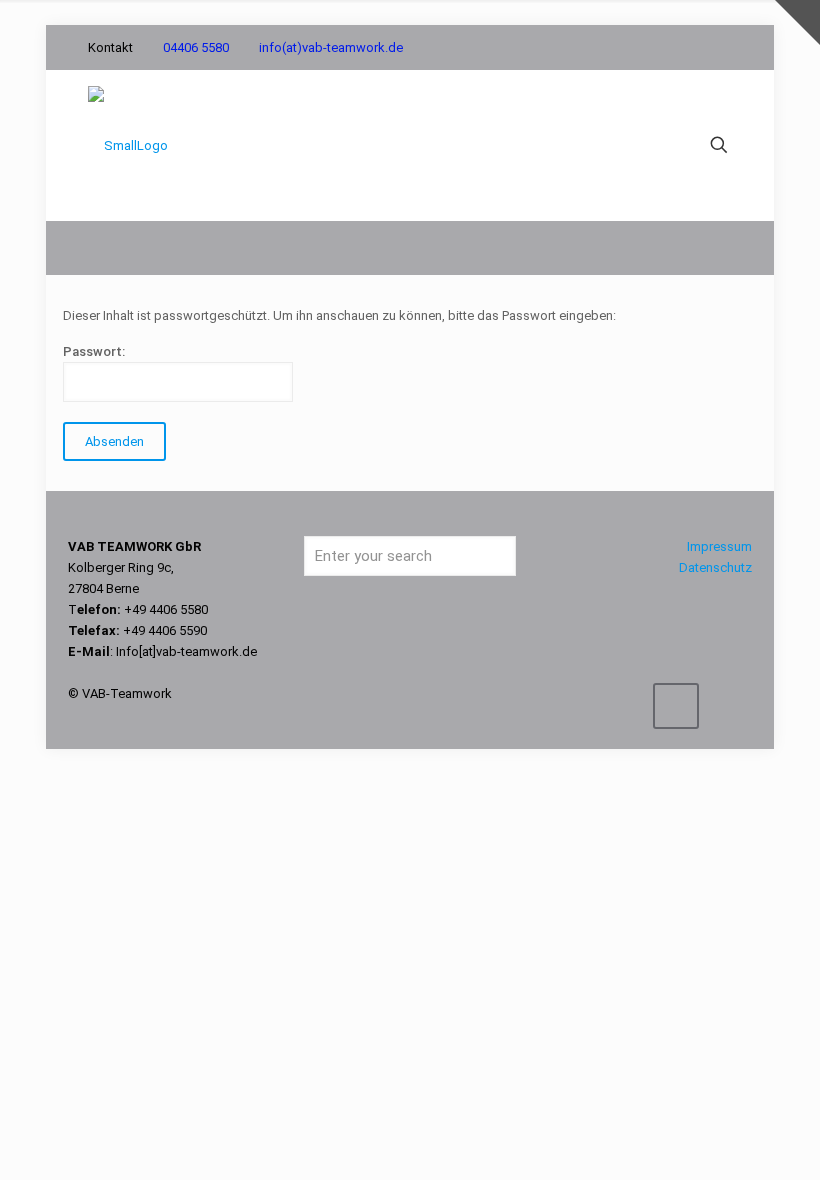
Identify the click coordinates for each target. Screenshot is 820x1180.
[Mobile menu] (649, 145)
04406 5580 (196, 47)
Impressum (719, 546)
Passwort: (94, 351)
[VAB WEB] (128, 145)
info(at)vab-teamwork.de (331, 47)
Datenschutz (715, 567)
